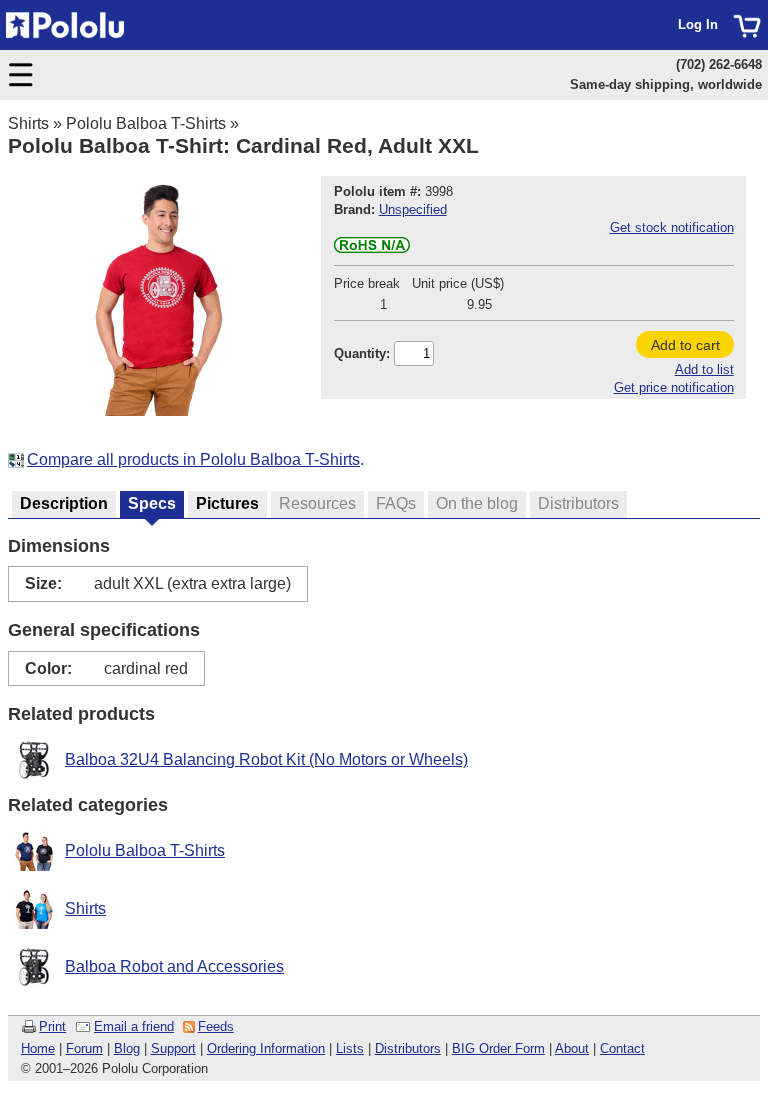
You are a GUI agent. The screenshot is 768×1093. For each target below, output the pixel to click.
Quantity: (362, 353)
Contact (622, 1048)
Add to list (704, 369)
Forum (84, 1048)
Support (173, 1048)
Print (52, 1026)
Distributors (408, 1048)
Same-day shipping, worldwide (666, 84)
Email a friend (134, 1026)
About (572, 1048)
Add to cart (685, 345)
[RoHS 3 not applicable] (372, 248)
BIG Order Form (498, 1048)
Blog (127, 1048)
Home (38, 1048)
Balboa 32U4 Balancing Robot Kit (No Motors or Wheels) (266, 759)
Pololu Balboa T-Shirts (146, 123)
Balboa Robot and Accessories (174, 966)
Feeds (216, 1026)
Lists (350, 1048)
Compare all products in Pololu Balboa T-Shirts (193, 459)
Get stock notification (672, 227)
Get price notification (674, 387)
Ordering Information (266, 1048)
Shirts (28, 123)
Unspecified (413, 209)
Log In (698, 24)
